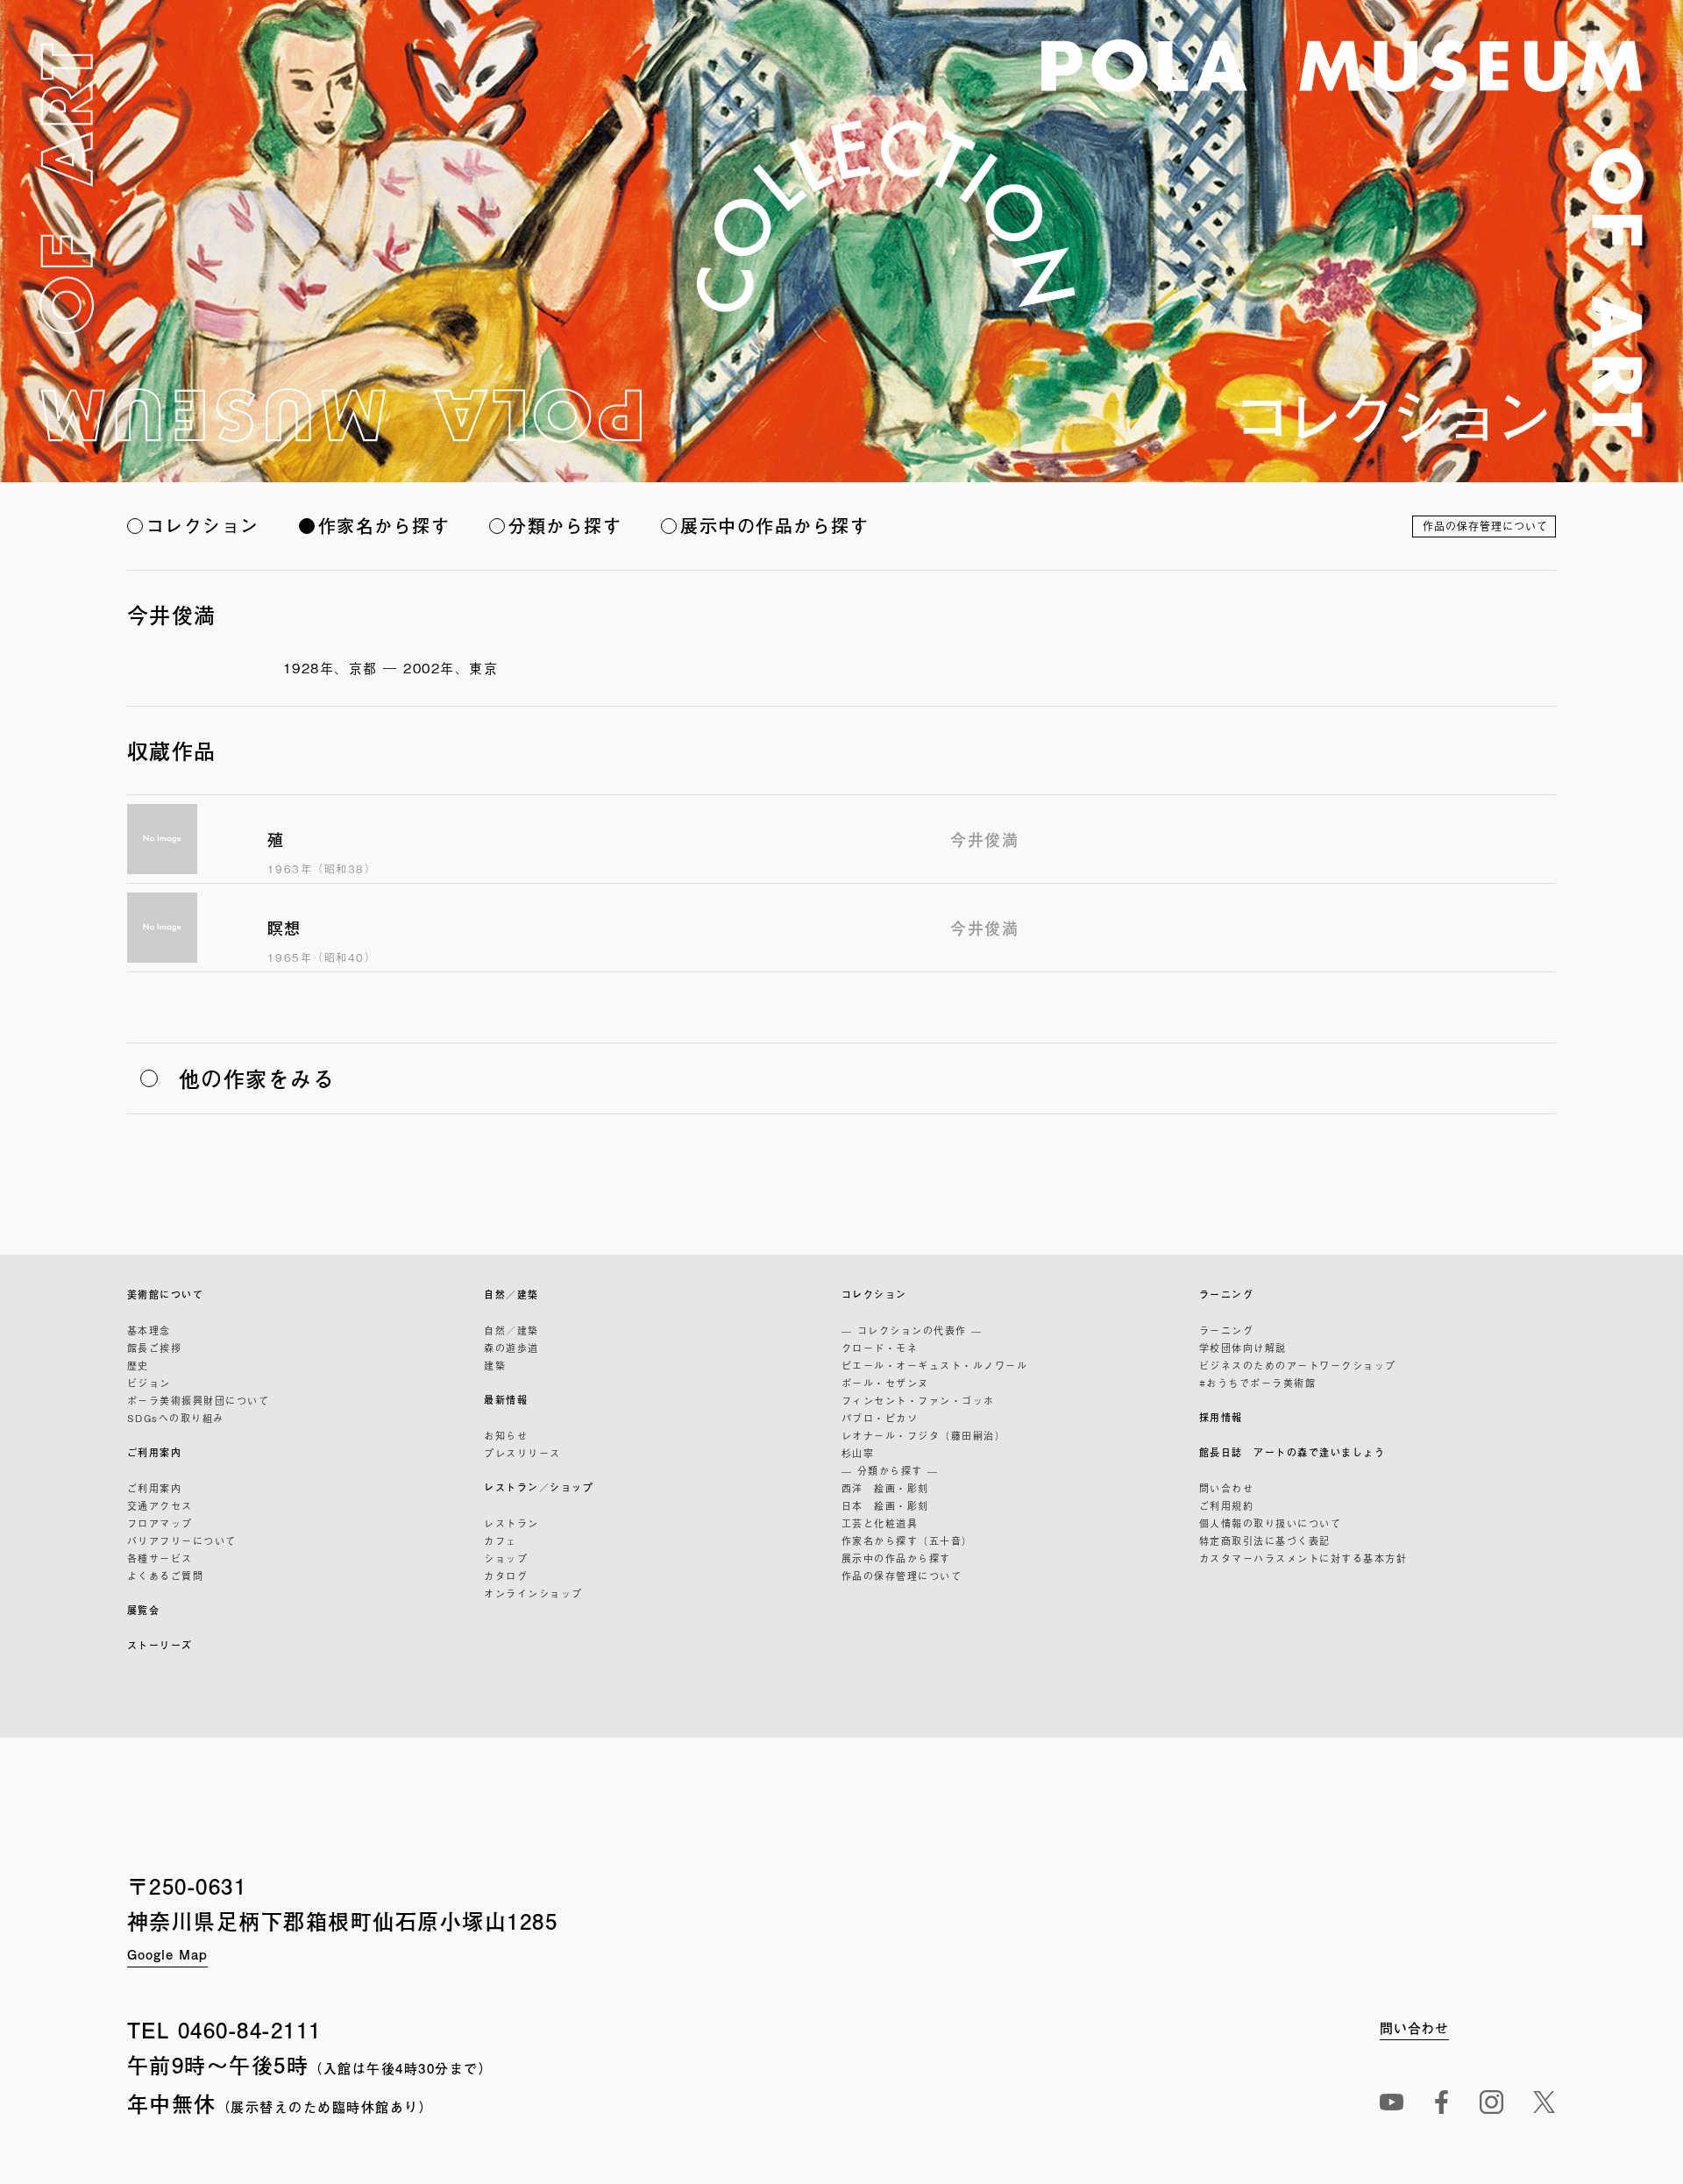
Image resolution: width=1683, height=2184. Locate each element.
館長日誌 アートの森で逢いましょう (1292, 1452)
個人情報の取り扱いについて (1271, 1523)
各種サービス (160, 1558)
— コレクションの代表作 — (912, 1330)
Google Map (167, 1954)
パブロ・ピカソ (880, 1418)
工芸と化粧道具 (880, 1523)
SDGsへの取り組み (176, 1418)
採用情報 (1221, 1417)
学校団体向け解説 (1243, 1348)
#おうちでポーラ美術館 (1258, 1383)
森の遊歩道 (511, 1348)
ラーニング (1227, 1295)
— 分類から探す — (890, 1470)
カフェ (501, 1540)
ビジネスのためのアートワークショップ (1298, 1365)
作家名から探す (384, 526)
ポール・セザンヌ (885, 1383)
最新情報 (506, 1400)
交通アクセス (160, 1505)
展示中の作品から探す (774, 526)
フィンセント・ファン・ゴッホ (918, 1400)
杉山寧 (858, 1453)
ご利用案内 (155, 1452)
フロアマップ (160, 1523)
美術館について (166, 1295)
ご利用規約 (1227, 1505)
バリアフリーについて (182, 1540)
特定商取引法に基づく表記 (1265, 1540)
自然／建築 (511, 1295)
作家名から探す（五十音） (907, 1540)
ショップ (506, 1558)
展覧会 (144, 1610)
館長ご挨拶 (155, 1348)
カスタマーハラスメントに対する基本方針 (1303, 1558)
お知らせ (506, 1435)
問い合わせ (1227, 1488)
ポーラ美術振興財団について (199, 1400)
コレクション (203, 526)
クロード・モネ (880, 1348)
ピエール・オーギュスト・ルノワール (935, 1365)
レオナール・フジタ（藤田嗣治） (924, 1435)
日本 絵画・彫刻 (885, 1505)
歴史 (138, 1365)
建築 (495, 1365)
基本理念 (149, 1330)
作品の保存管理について (1485, 526)
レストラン (511, 1523)
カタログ (506, 1576)
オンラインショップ (533, 1593)
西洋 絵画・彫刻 (885, 1488)
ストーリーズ (160, 1645)
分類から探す (565, 526)
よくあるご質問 (166, 1576)
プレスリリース (522, 1453)
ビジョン (149, 1383)
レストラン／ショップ (539, 1487)
